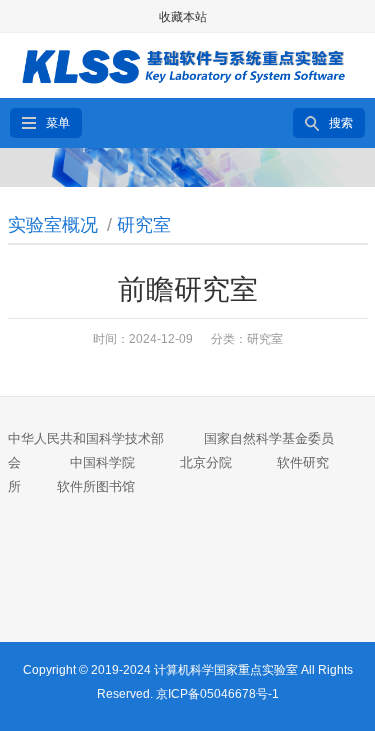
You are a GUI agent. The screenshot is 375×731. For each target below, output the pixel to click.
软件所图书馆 (98, 486)
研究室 (144, 225)
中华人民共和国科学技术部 (86, 438)
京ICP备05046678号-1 (217, 694)
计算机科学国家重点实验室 (226, 670)
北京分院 (206, 462)
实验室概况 (53, 225)
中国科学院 (102, 462)
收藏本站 (183, 17)
